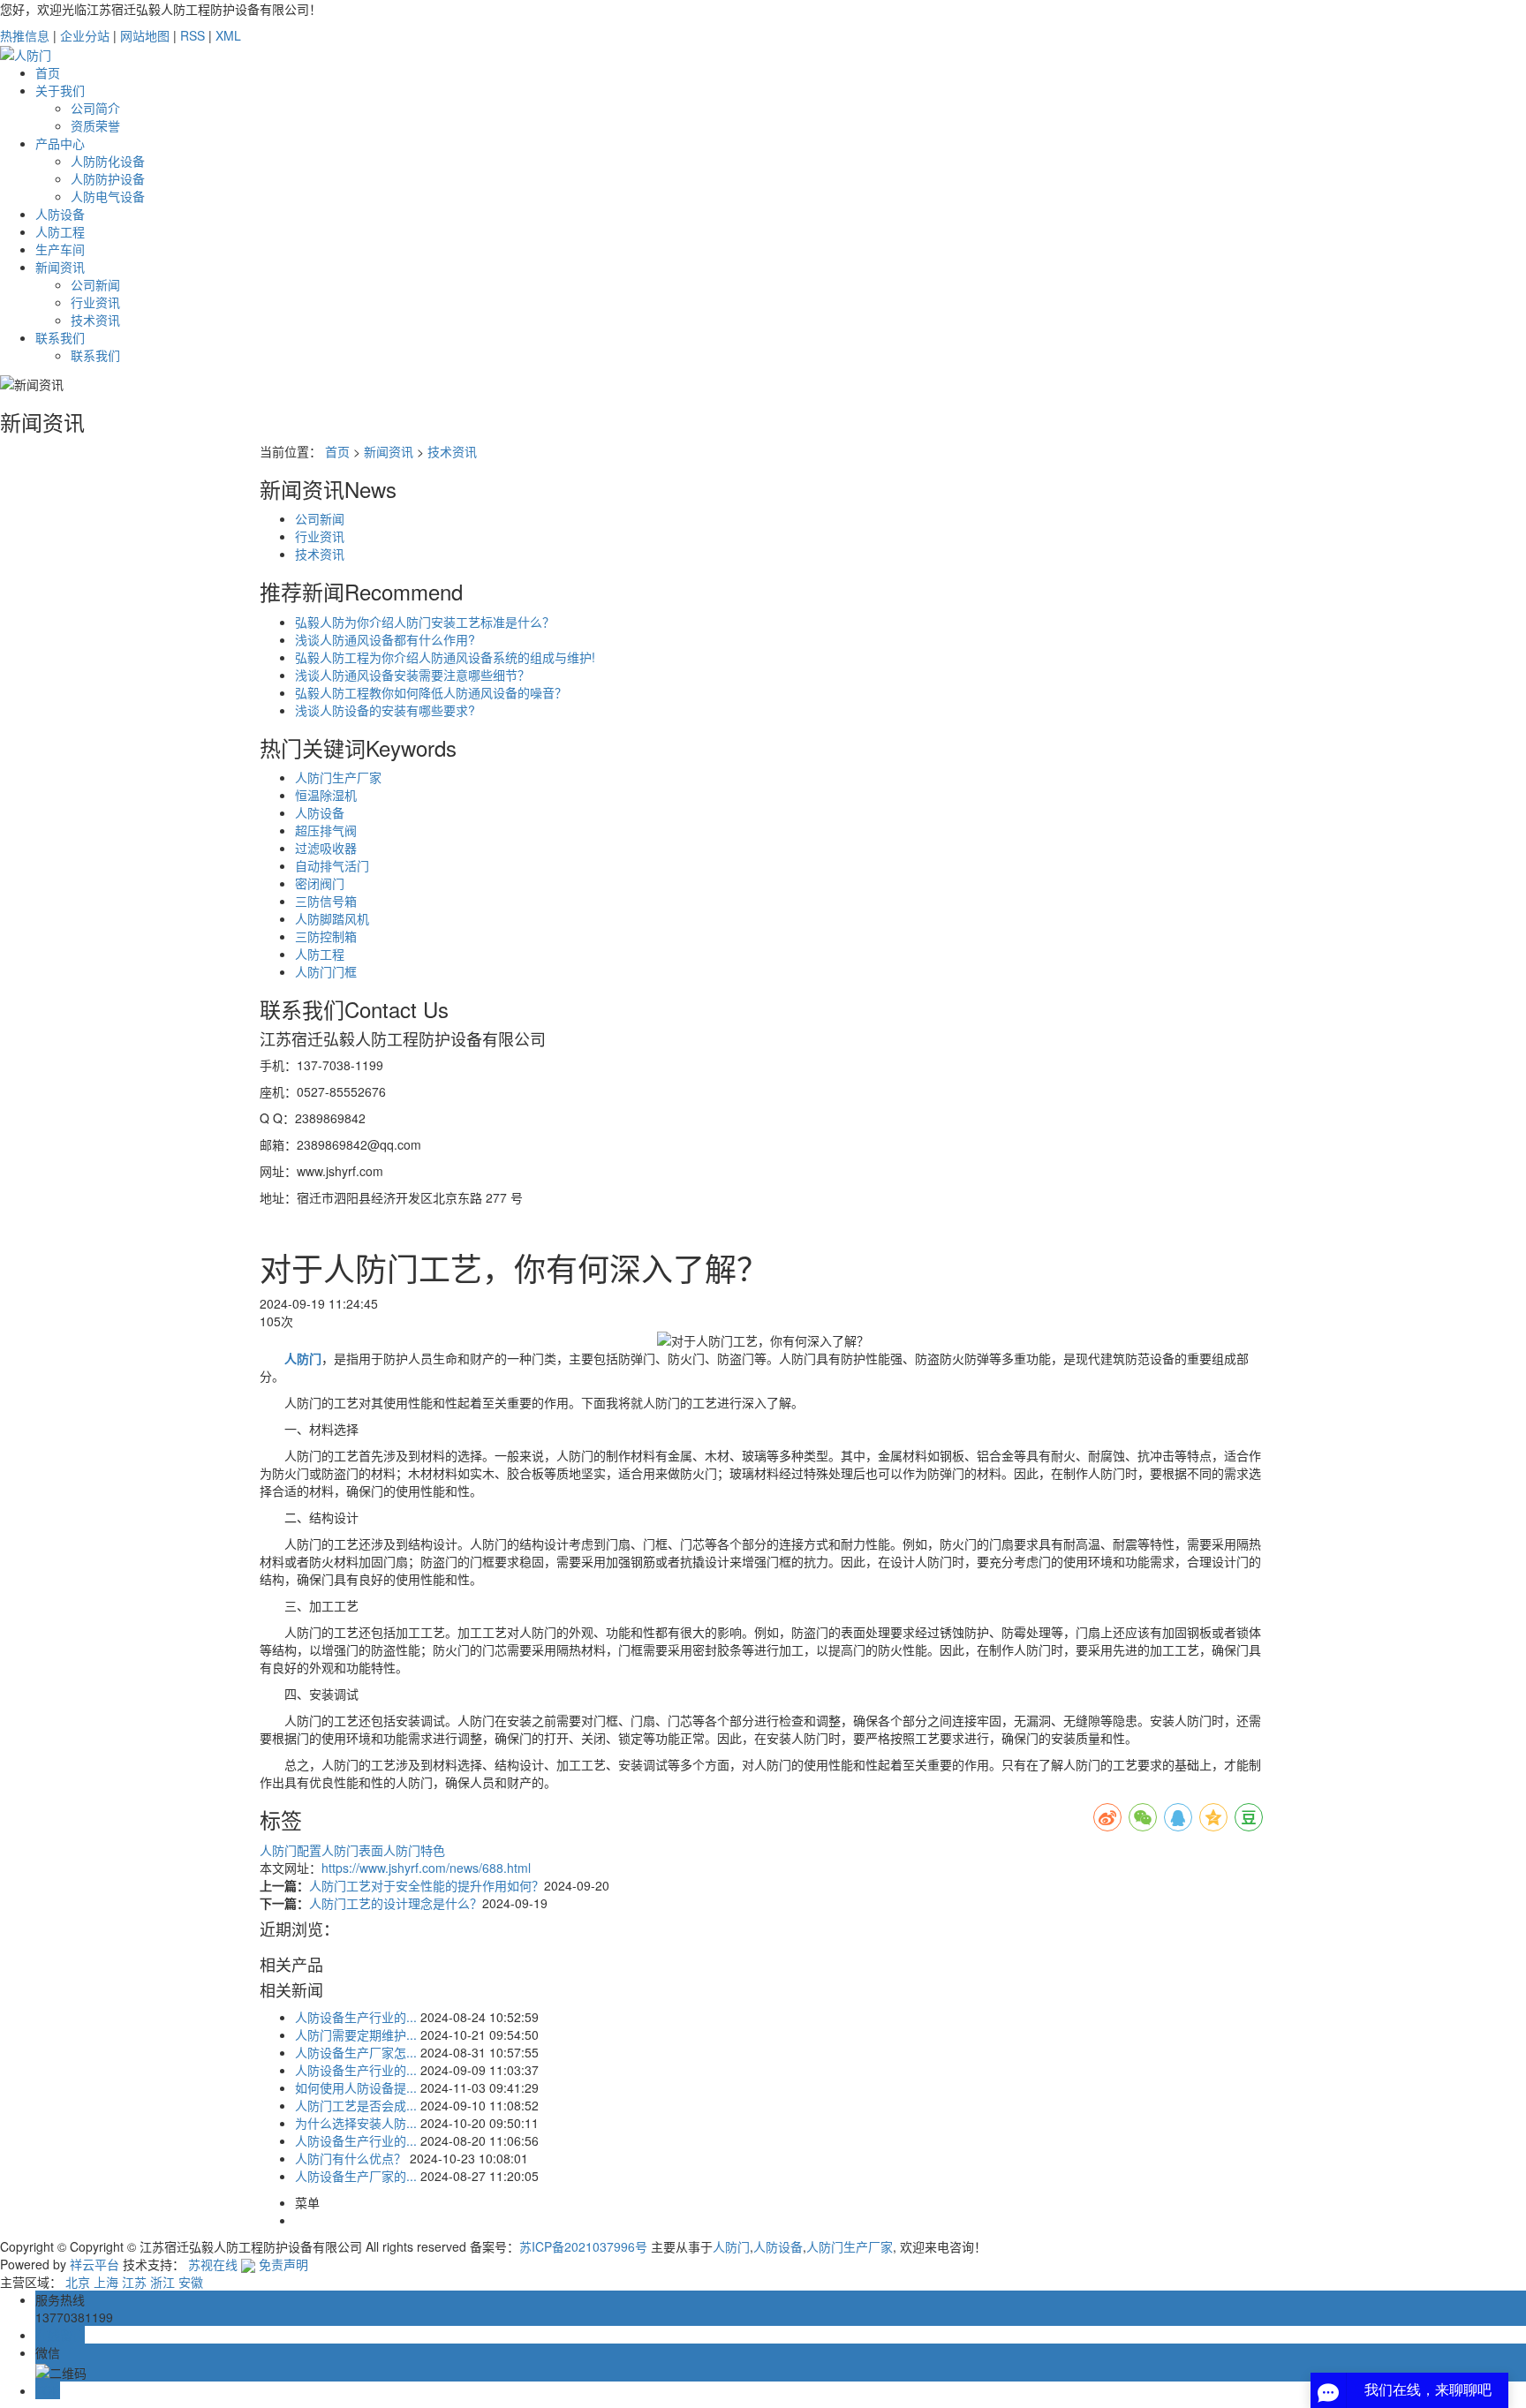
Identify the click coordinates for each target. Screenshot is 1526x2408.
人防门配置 (291, 1850)
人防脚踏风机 (332, 918)
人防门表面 (352, 1850)
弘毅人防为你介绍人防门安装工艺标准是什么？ (425, 622)
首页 (48, 72)
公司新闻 (95, 284)
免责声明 (283, 2264)
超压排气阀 (326, 830)
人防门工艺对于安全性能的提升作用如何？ (427, 1885)
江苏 (134, 2282)
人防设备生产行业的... (356, 2017)
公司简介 (95, 108)
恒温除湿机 (326, 795)
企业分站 (85, 35)
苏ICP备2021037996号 (583, 2246)
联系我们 (60, 337)
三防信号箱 (326, 901)
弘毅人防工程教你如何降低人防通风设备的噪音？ (431, 692)
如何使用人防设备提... (356, 2087)
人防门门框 (326, 971)
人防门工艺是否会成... (356, 2105)
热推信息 (25, 35)
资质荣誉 (95, 125)
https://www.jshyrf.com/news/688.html (426, 1868)
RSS (193, 35)
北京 (78, 2282)
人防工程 (60, 231)
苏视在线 (213, 2264)
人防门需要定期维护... (356, 2034)
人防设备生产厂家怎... (356, 2052)
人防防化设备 (108, 161)
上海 (106, 2282)
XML (228, 35)
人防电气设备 (108, 196)
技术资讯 (95, 320)
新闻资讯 (60, 267)
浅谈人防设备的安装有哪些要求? (385, 710)
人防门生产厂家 (338, 777)
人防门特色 (414, 1850)
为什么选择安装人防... (356, 2123)
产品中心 (60, 143)
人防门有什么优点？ (351, 2158)
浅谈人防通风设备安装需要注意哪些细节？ (412, 675)
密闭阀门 (320, 883)
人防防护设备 (108, 178)
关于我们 (60, 90)
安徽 (191, 2282)
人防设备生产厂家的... (356, 2176)
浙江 (162, 2282)
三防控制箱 (326, 936)
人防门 (731, 2246)
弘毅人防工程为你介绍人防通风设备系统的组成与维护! (445, 657)
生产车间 (60, 249)
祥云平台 (94, 2264)
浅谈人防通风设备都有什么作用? (385, 639)
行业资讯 (95, 302)
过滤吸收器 (326, 848)
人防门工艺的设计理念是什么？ (396, 1903)
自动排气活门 (332, 865)
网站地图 (145, 35)
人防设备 (60, 214)
